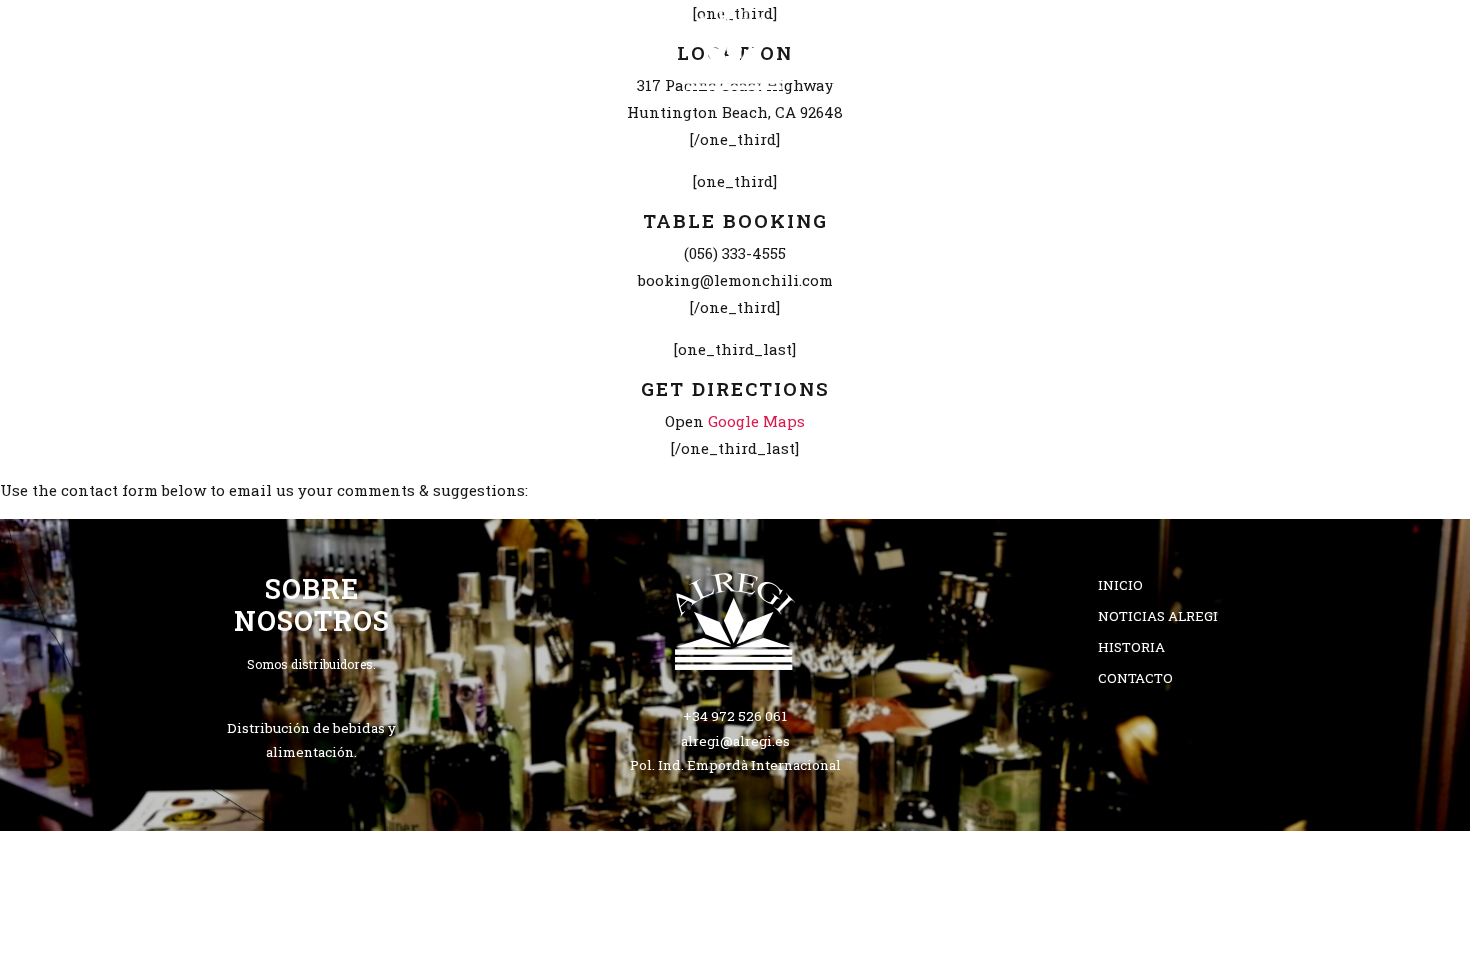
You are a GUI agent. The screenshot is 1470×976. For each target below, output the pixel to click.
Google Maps (756, 421)
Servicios (749, 126)
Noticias (880, 126)
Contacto (1012, 126)
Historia (1131, 647)
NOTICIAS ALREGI (1158, 616)
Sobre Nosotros (589, 126)
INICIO (443, 126)
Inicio (1120, 585)
